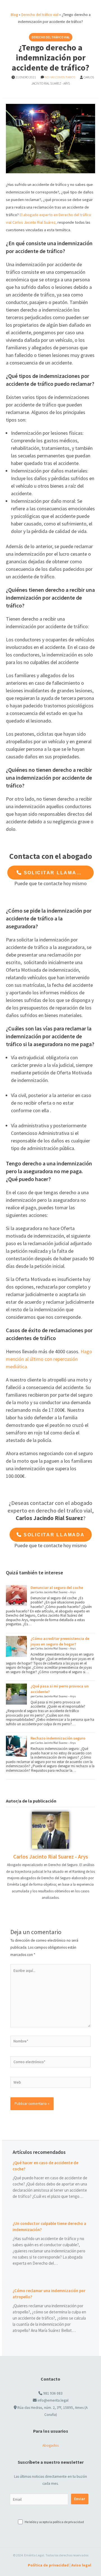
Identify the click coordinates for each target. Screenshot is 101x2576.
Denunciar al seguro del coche (57, 1588)
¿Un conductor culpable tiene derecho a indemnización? (49, 2226)
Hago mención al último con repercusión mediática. (49, 1359)
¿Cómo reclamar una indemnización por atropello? (49, 2294)
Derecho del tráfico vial (40, 15)
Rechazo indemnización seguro (58, 1738)
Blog (14, 15)
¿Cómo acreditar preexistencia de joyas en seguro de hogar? (60, 1641)
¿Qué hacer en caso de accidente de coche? (45, 2166)
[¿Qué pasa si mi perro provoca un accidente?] (16, 1694)
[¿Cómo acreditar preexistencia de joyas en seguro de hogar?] (16, 1646)
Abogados (50, 2445)
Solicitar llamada (53, 873)
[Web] (51, 2083)
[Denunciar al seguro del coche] (16, 1596)
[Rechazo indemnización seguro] (16, 1746)
